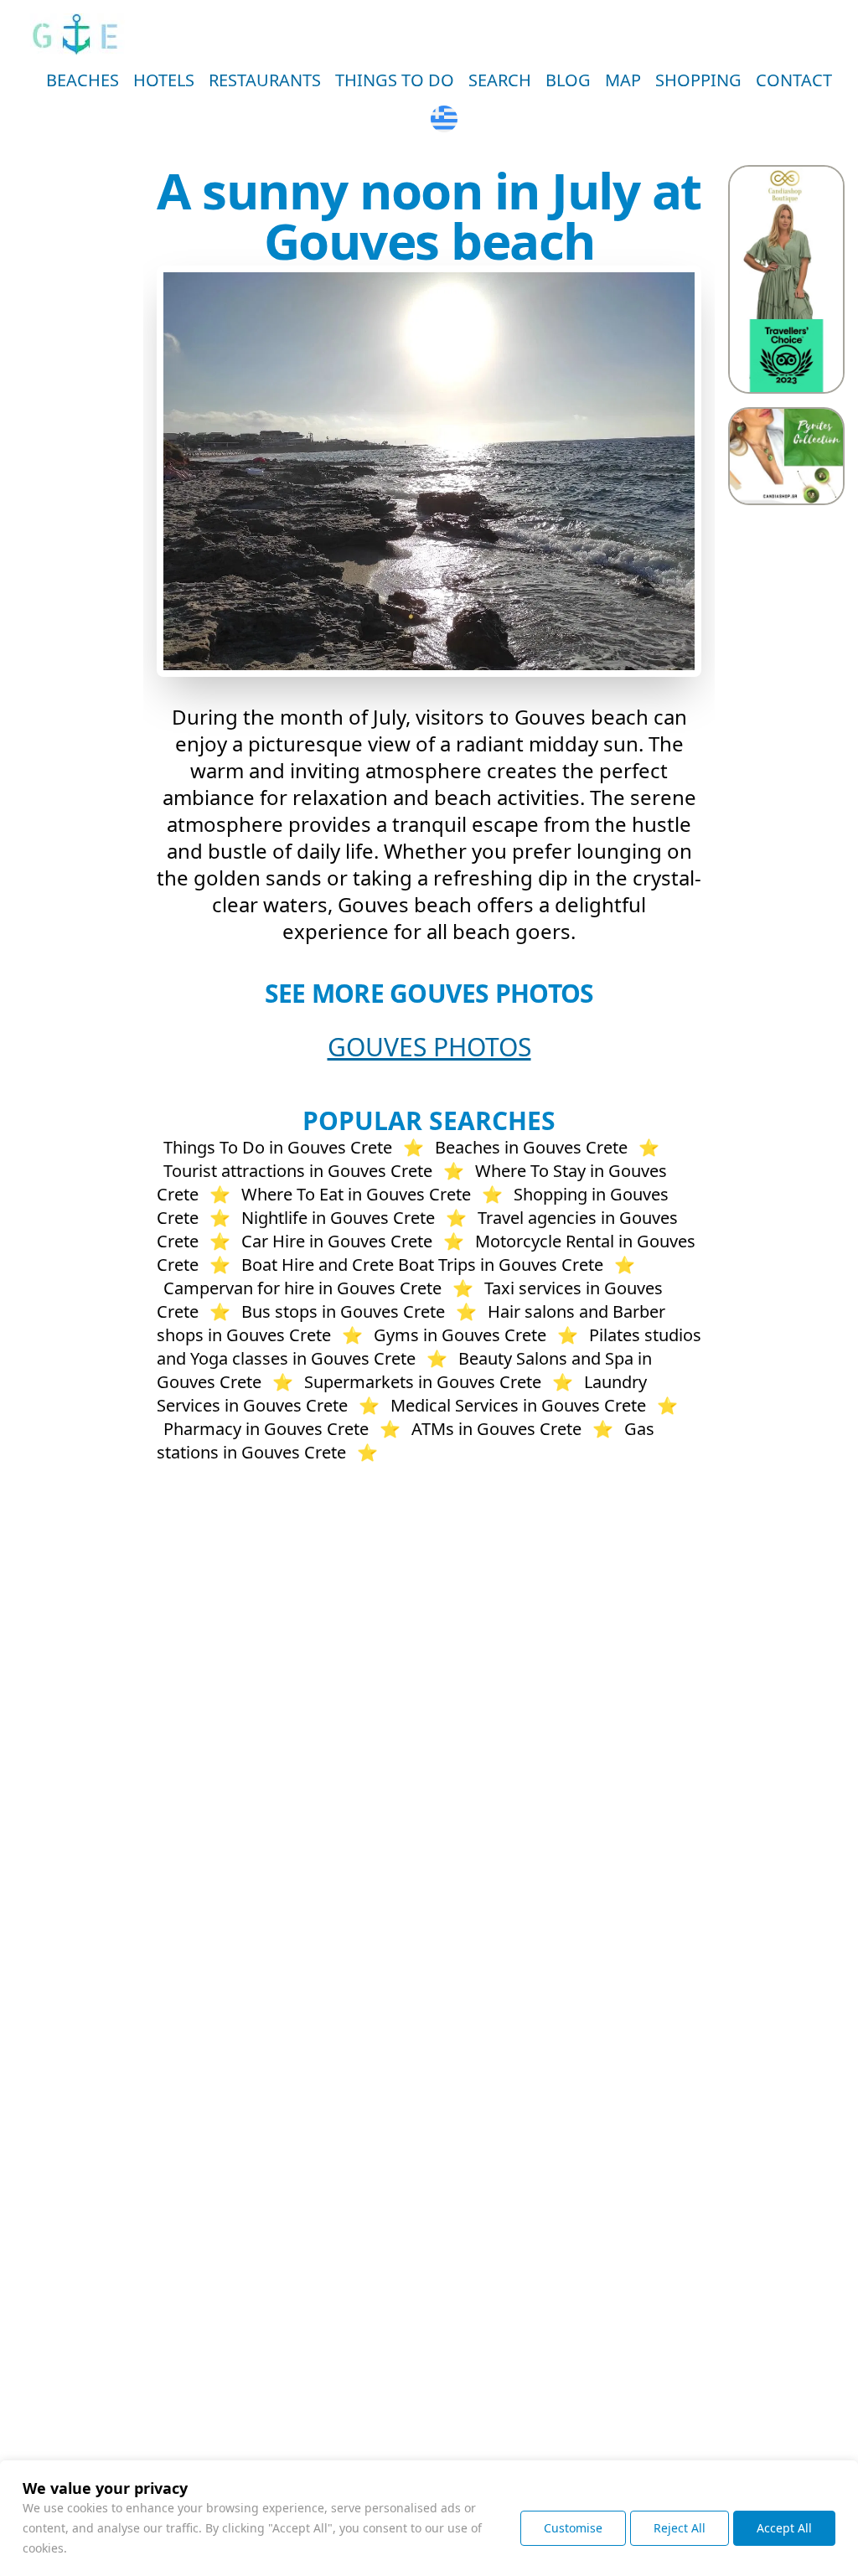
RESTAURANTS (265, 80)
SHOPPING (698, 80)
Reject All (680, 2528)
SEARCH (500, 80)
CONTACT (794, 80)
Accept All (784, 2528)
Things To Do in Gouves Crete (278, 1147)
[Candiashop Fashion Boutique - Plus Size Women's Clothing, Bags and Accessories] (786, 279)
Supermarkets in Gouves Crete (423, 1382)
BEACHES (83, 80)
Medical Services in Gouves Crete (518, 1405)
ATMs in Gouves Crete (496, 1429)
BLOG (568, 80)
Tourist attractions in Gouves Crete (298, 1171)
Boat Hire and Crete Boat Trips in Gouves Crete (422, 1265)
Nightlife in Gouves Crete (338, 1218)
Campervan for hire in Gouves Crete (302, 1288)
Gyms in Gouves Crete (460, 1335)
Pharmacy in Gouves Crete (266, 1429)
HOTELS (164, 80)
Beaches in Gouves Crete (531, 1147)
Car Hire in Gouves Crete (337, 1241)
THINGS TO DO (395, 80)
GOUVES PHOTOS (429, 1047)
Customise (573, 2528)
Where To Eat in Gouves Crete (356, 1194)
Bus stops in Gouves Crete (343, 1311)
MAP (623, 80)
